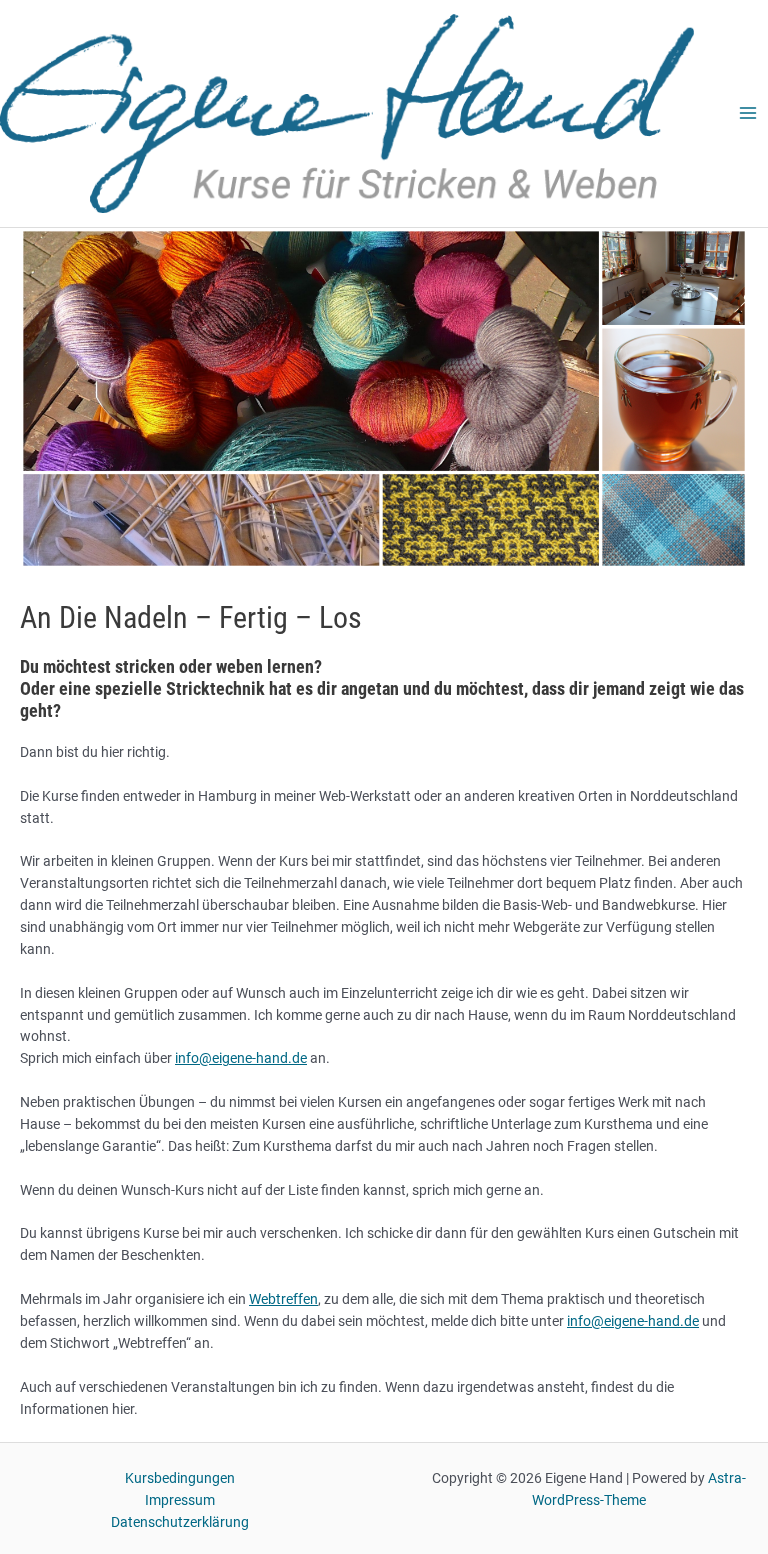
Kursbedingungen (180, 1478)
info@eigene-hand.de (241, 1058)
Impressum (180, 1500)
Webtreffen (283, 1299)
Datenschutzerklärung (180, 1522)
